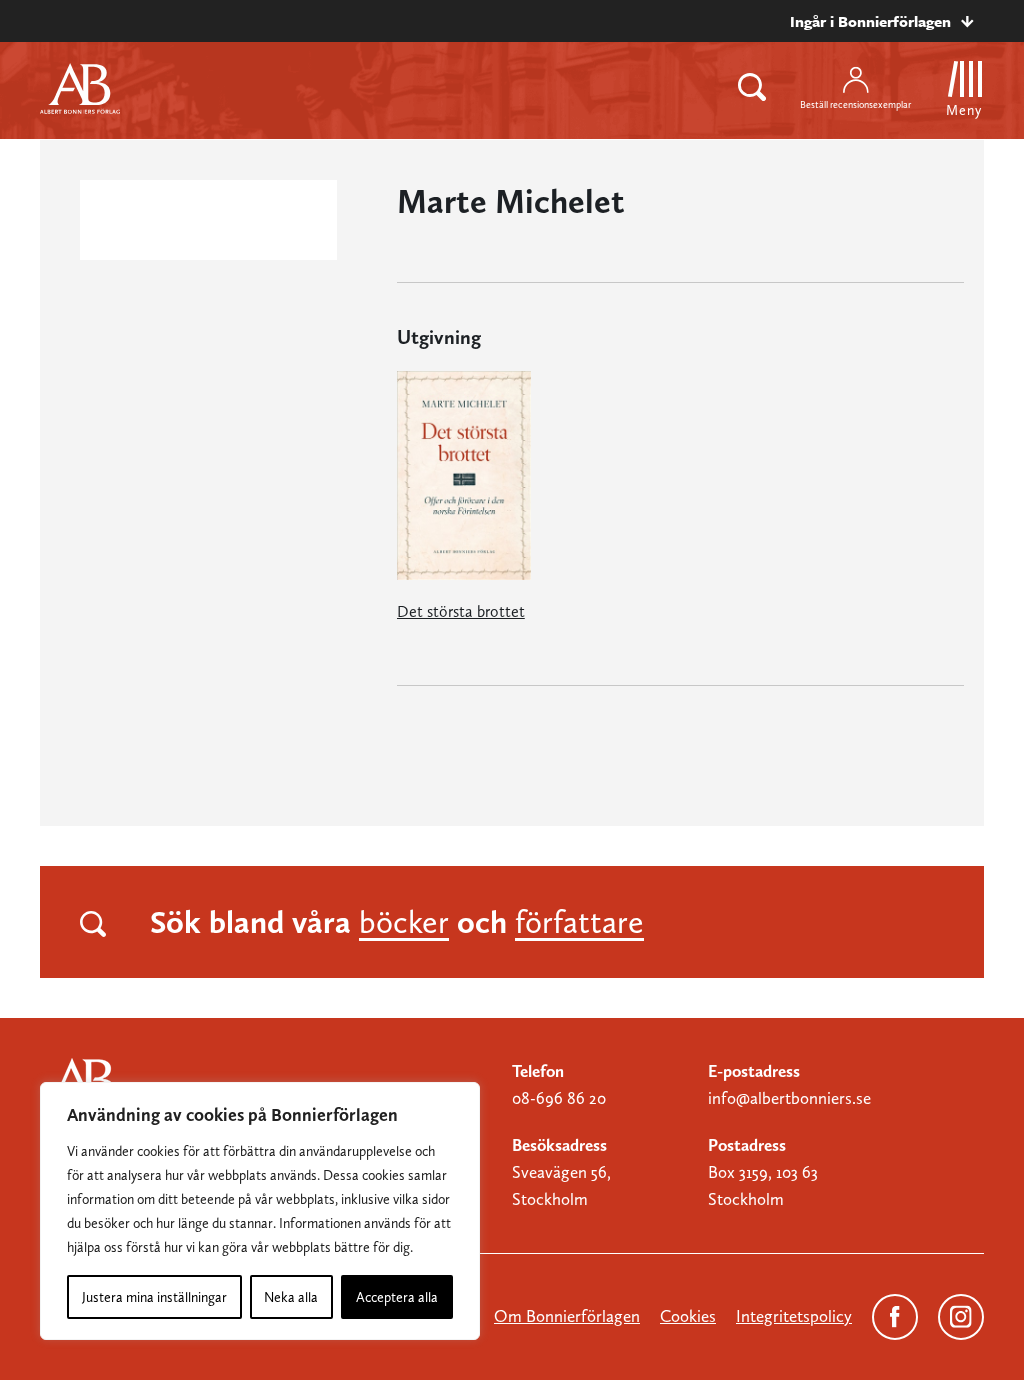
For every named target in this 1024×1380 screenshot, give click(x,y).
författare (579, 922)
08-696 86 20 (559, 1098)
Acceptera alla (397, 1297)
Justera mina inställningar (154, 1297)
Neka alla (291, 1297)
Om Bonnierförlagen (567, 1316)
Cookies (688, 1316)
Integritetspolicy (794, 1316)
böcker (404, 922)
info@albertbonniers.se (789, 1098)
